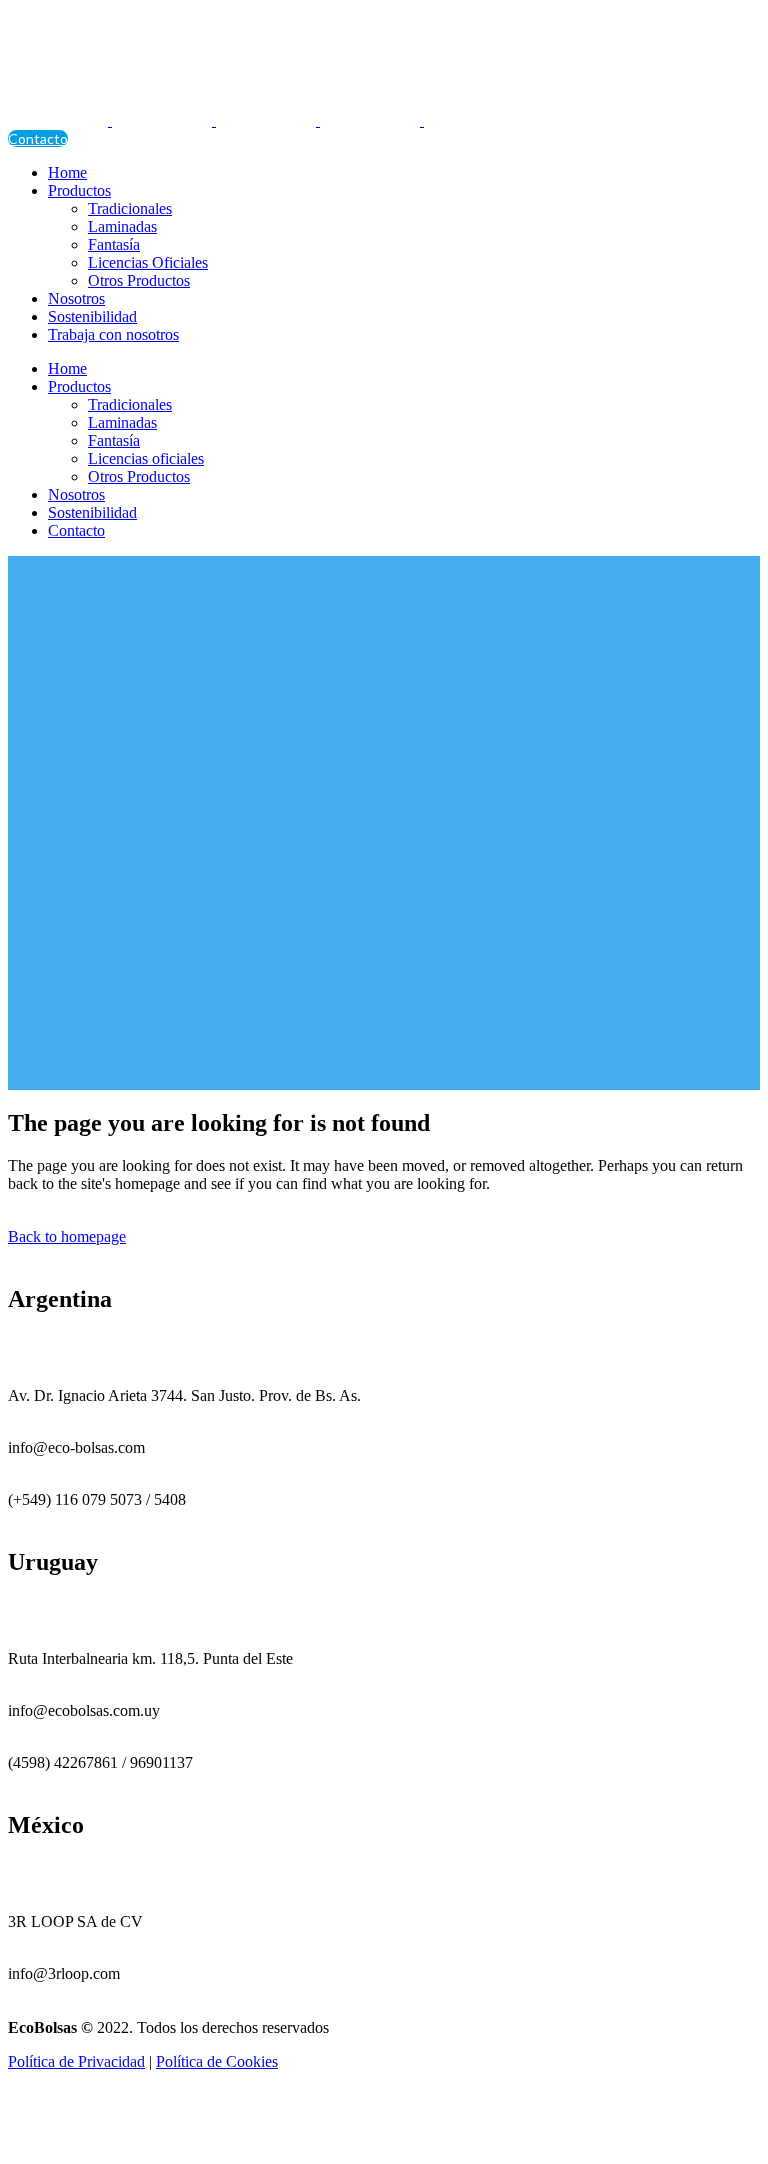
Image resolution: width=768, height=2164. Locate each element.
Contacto (38, 138)
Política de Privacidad (76, 2061)
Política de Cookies (217, 2061)
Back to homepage (67, 1236)
